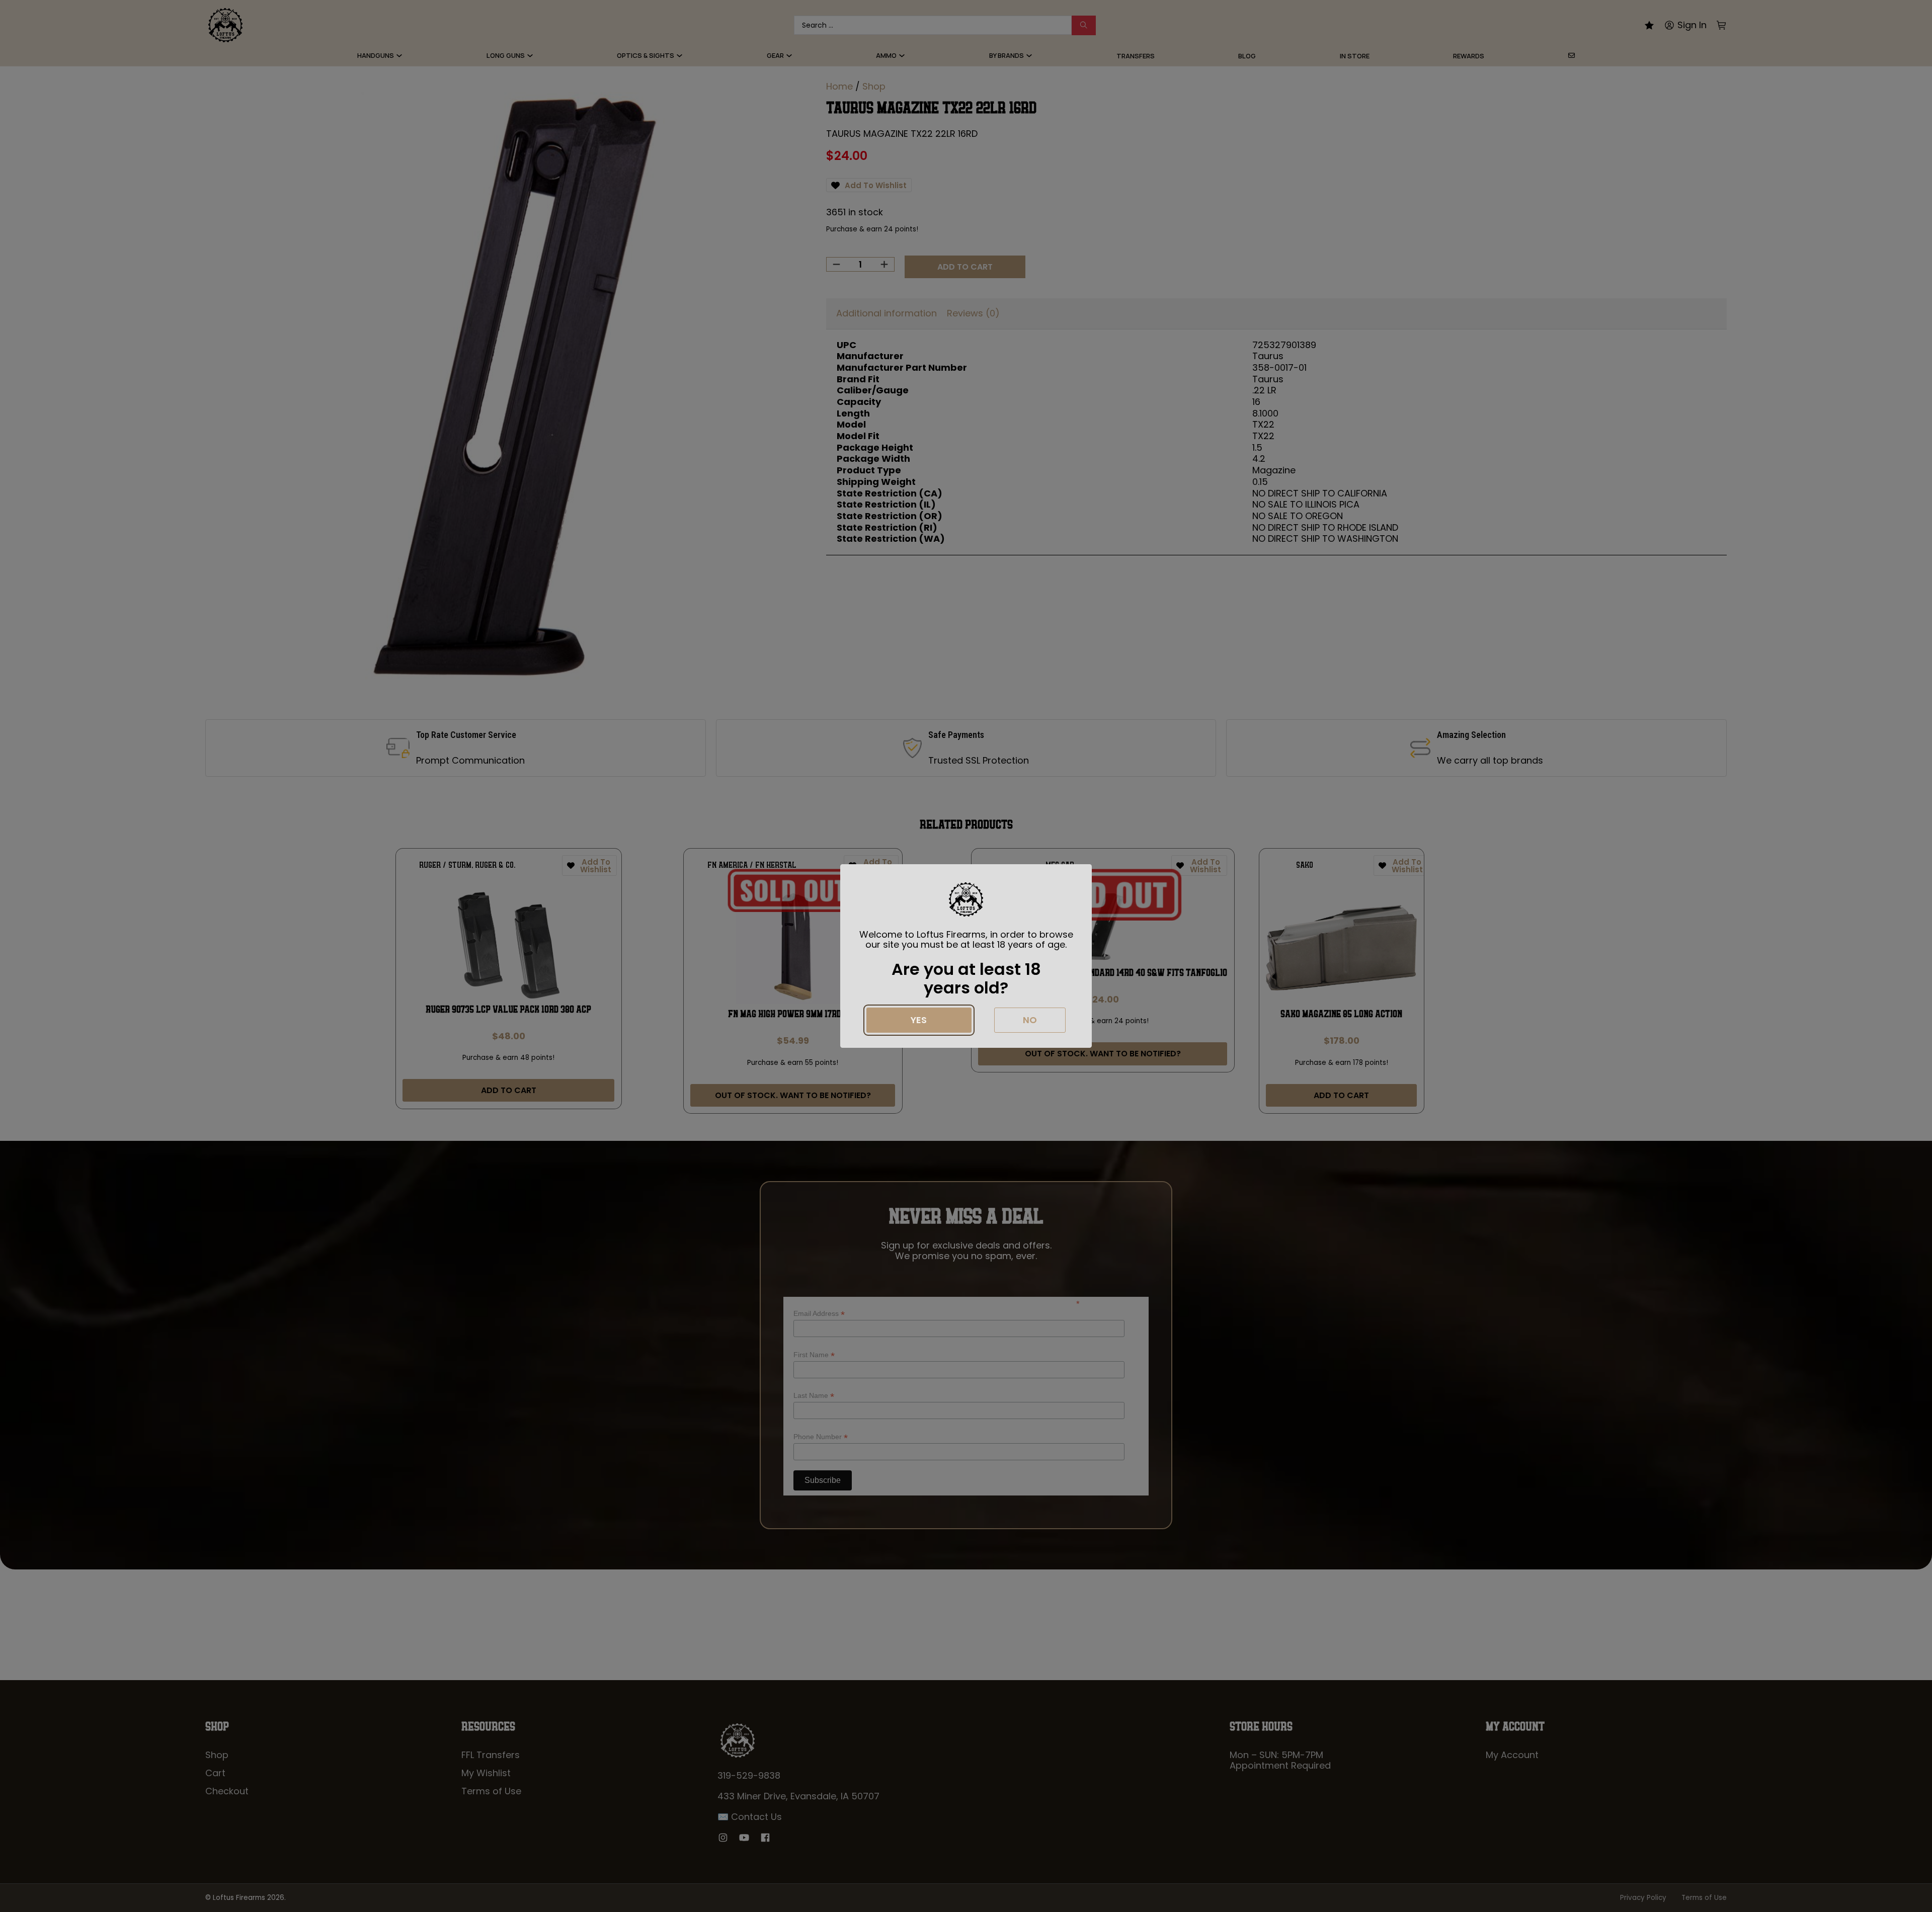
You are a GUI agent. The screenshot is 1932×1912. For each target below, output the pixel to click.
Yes (919, 1020)
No (1030, 1020)
